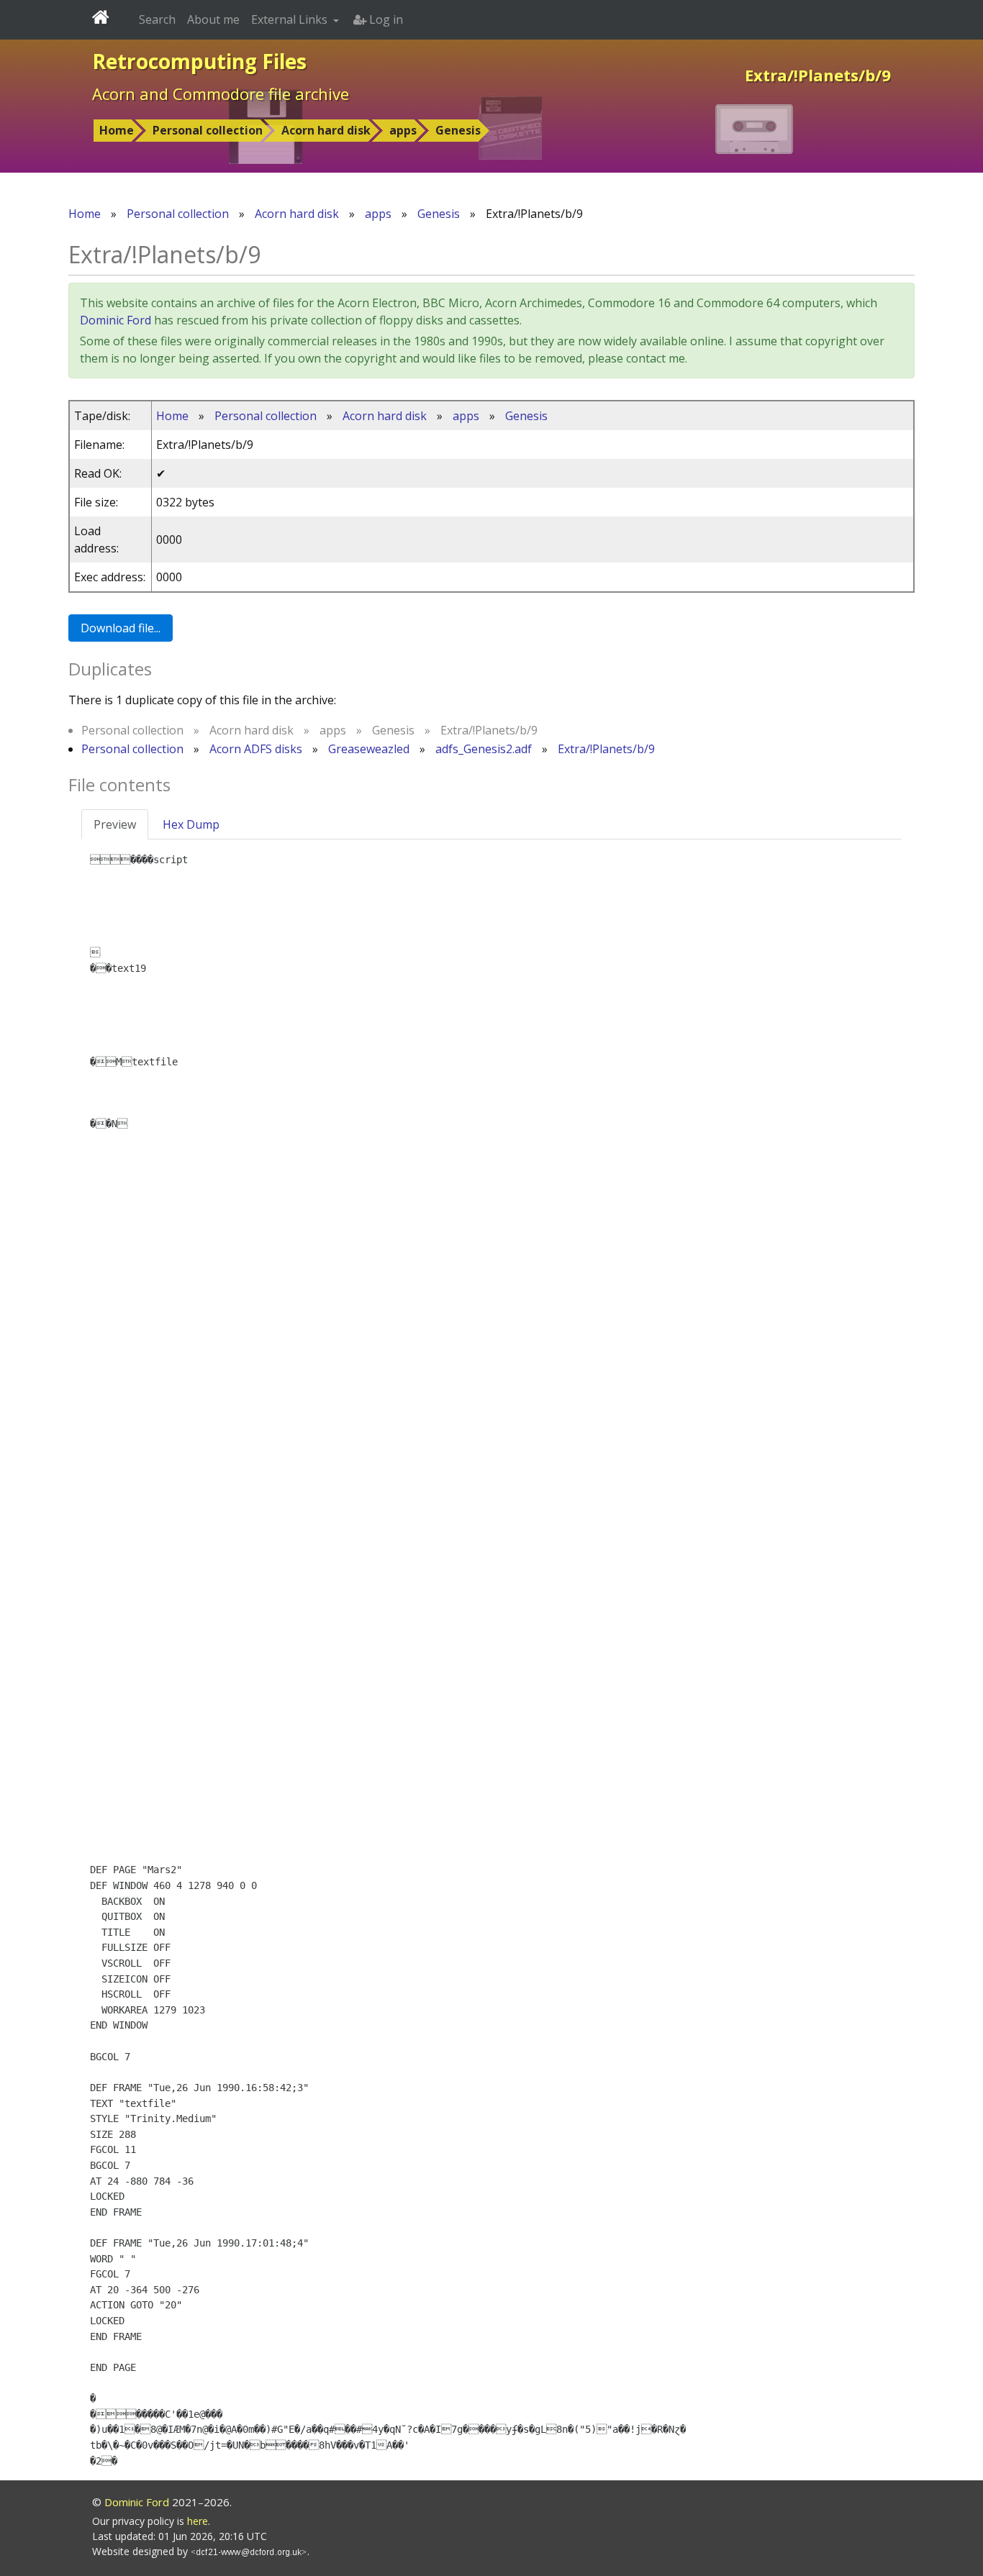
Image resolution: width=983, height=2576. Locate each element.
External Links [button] (291, 19)
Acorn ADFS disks (256, 749)
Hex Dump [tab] (191, 824)
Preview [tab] (115, 824)
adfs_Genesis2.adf (484, 749)
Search (157, 19)
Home (117, 130)
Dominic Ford (115, 320)
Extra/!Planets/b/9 (606, 749)
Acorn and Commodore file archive (221, 94)
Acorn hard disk (326, 130)
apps (403, 130)
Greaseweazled (369, 749)
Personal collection (208, 130)
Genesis (458, 130)
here (198, 2521)
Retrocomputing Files (199, 61)
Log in (385, 19)
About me (213, 19)
